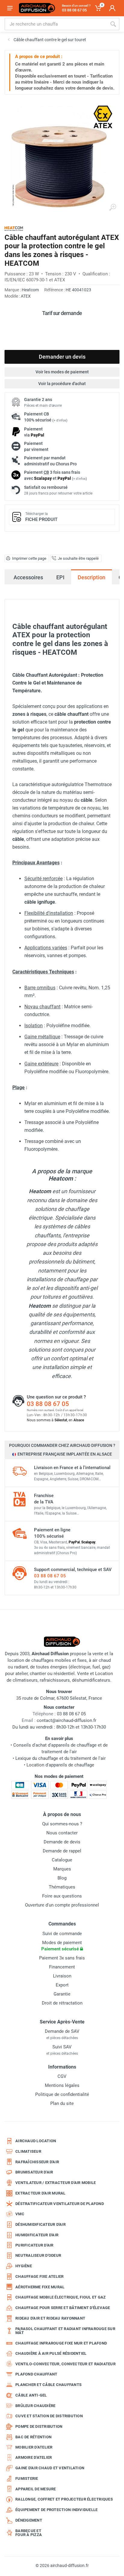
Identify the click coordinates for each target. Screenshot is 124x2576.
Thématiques (62, 1887)
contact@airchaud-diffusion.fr (67, 1720)
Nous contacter (62, 1833)
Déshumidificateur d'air (40, 2224)
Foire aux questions (62, 1896)
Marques (62, 1869)
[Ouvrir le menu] (10, 8)
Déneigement (29, 2520)
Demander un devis (62, 357)
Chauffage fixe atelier (40, 2276)
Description (91, 577)
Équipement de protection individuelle (56, 2510)
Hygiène (24, 2266)
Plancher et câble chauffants (48, 2385)
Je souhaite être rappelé (78, 558)
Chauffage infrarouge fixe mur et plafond (61, 2343)
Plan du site (62, 2103)
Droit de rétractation (62, 2003)
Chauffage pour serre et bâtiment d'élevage (63, 2308)
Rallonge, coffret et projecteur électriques (64, 2499)
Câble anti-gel (31, 2395)
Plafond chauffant (36, 2374)
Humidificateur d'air (37, 2235)
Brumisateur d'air (34, 2172)
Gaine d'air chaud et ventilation (50, 2468)
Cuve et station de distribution (49, 2416)
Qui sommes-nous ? (62, 1824)
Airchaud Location (36, 2141)
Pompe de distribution (39, 2426)
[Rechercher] (113, 24)
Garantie (62, 1994)
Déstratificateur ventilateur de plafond (60, 2204)
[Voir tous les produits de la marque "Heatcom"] (14, 229)
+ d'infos (60, 420)
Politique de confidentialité (62, 2094)
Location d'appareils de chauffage (60, 1765)
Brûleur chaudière (35, 2406)
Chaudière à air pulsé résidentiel (51, 2353)
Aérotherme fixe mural (40, 2287)
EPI (60, 577)
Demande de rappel (62, 1851)
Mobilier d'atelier (34, 2447)
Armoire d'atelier (34, 2457)
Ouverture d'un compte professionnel (62, 1905)
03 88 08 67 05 (48, 1404)
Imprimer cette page (29, 558)
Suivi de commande (62, 1934)
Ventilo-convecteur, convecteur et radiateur (65, 2364)
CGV (62, 2076)
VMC (20, 2214)
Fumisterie (27, 2478)
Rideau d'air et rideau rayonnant (50, 2318)
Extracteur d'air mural (40, 2193)
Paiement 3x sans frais (62, 1958)
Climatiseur (28, 2151)
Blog (62, 1878)
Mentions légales (62, 2085)
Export (62, 1985)
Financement (62, 1967)
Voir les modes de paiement (62, 372)
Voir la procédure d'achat (62, 384)
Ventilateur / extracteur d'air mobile (56, 2183)
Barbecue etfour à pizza (29, 2533)
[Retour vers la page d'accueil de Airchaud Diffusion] (37, 8)
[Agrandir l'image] (113, 207)
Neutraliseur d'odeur (38, 2255)
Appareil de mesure (36, 2489)
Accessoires (28, 577)
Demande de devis (62, 1842)
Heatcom (30, 290)
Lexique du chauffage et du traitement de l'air (60, 1758)
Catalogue (62, 1860)
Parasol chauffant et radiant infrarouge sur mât (65, 2331)
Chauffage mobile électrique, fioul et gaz (60, 2297)
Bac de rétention (33, 2437)
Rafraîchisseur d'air (37, 2162)
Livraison (62, 1976)
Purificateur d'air (34, 2245)
